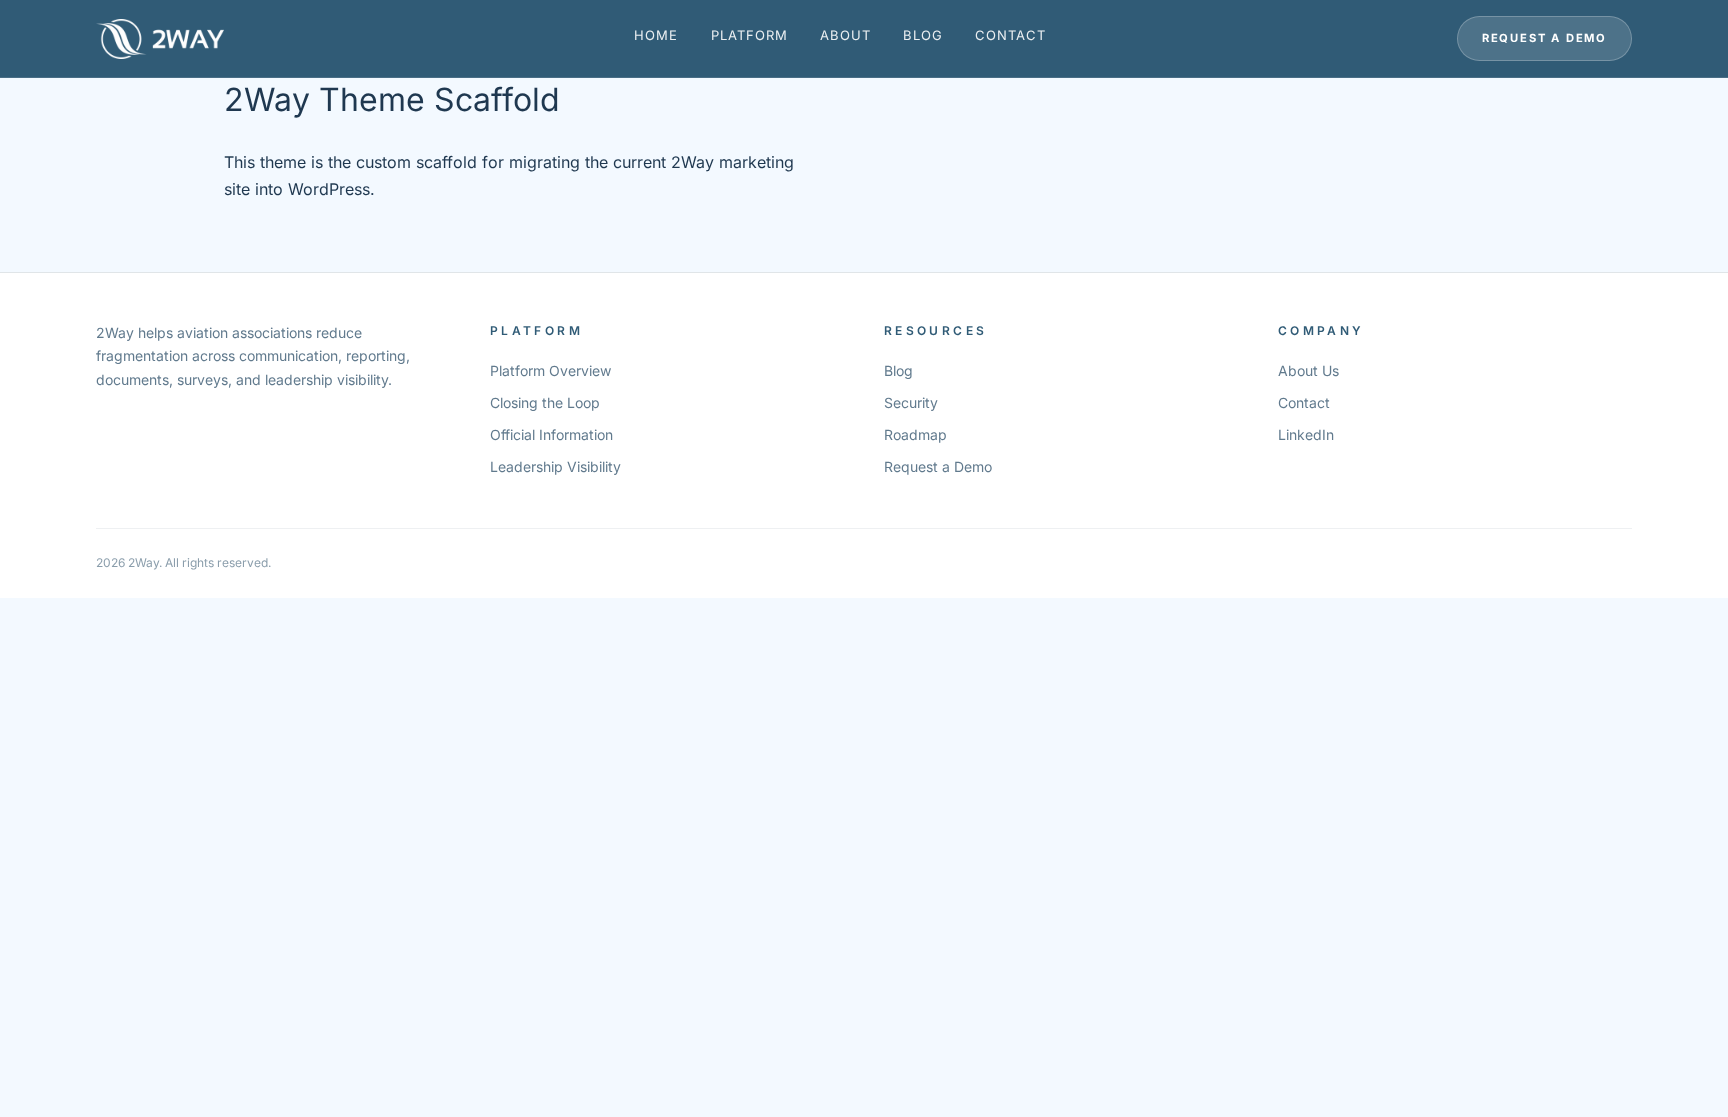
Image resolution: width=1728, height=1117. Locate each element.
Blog (923, 35)
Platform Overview (550, 370)
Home (656, 35)
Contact (1010, 35)
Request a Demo (1544, 38)
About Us (1308, 370)
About (845, 35)
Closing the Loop (545, 402)
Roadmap (915, 434)
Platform (749, 35)
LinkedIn (1306, 434)
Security (911, 402)
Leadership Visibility (555, 466)
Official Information (551, 434)
